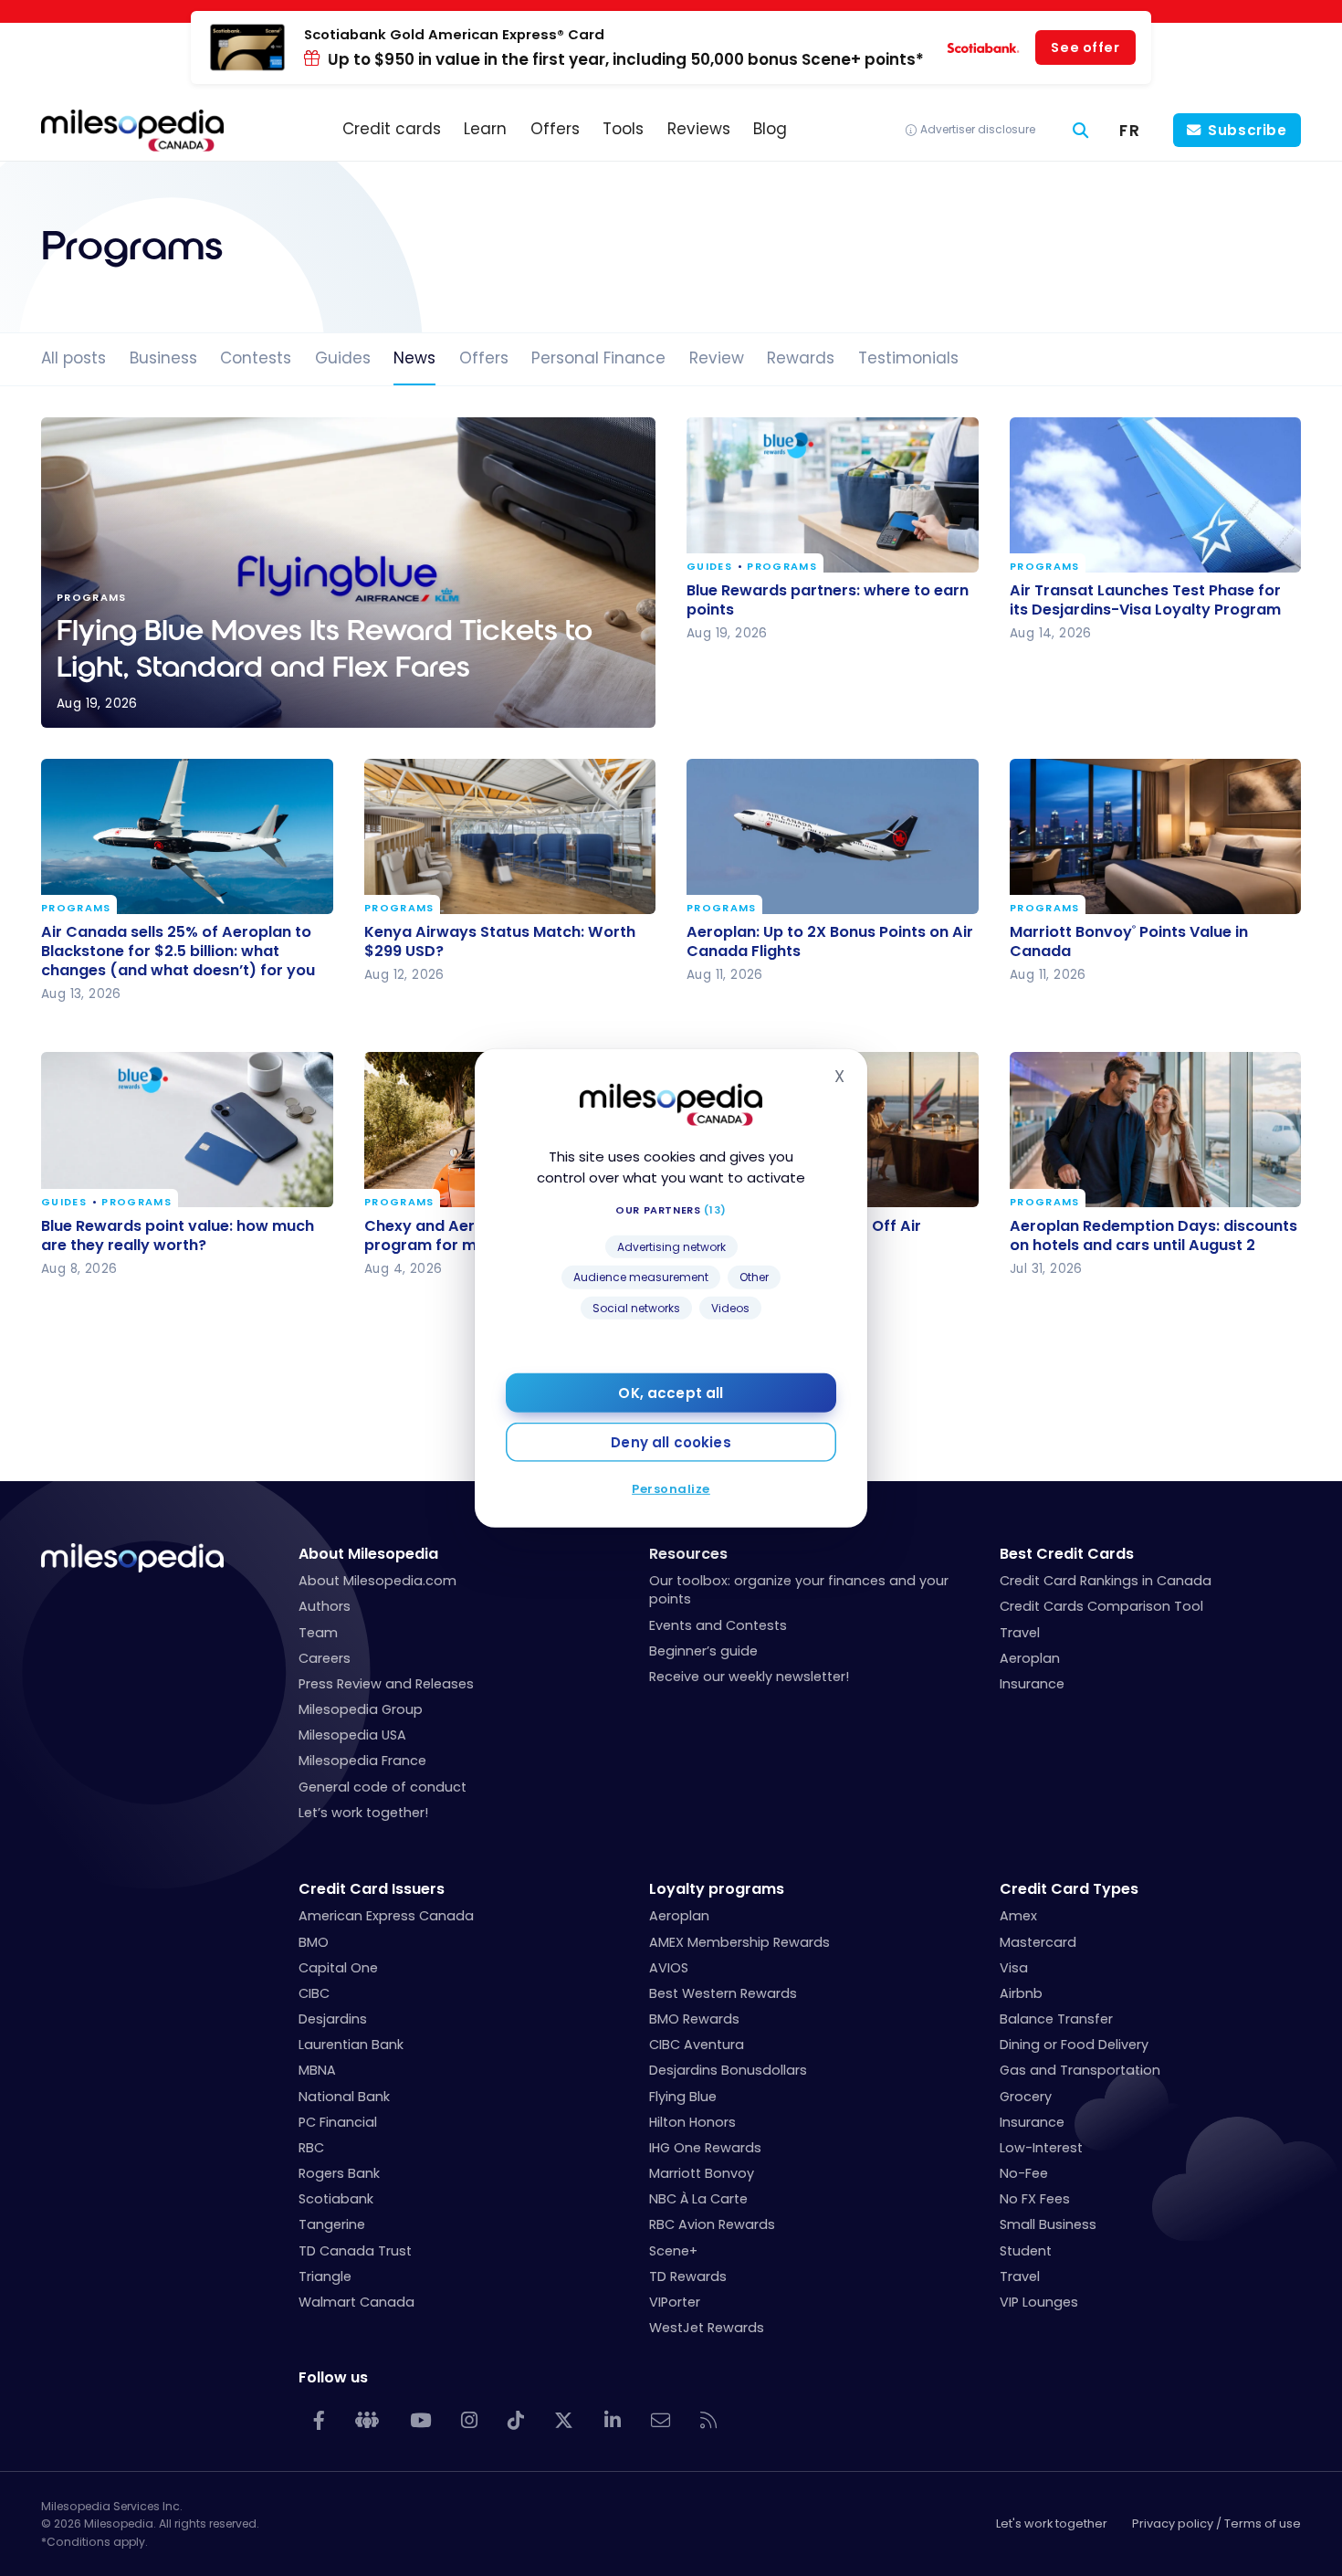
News (414, 358)
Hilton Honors (692, 2122)
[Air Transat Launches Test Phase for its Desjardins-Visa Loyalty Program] (1156, 495)
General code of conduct (383, 1787)
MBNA (317, 2070)
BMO (314, 1942)
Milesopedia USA (352, 1735)
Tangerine (332, 2224)
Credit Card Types (1069, 1889)
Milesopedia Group (361, 1709)
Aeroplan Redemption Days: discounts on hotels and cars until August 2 (1153, 1235)
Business (163, 358)
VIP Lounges (1039, 2302)
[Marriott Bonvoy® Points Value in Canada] (1156, 836)
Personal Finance (598, 358)
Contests (256, 358)
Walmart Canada (356, 2302)
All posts (73, 358)
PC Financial (338, 2122)
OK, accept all (671, 1393)
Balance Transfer (1056, 2019)
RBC (311, 2148)
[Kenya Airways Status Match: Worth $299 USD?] (510, 836)
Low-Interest (1041, 2148)
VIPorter (675, 2302)
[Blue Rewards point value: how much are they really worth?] (187, 1130)
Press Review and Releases (386, 1684)
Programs (782, 568)
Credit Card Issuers (372, 1889)
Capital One (338, 1968)
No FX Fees (1035, 2199)
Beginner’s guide (703, 1651)
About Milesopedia (368, 1554)
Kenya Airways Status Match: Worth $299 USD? (500, 941)
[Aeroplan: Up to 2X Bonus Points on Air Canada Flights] (833, 836)
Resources (688, 1554)
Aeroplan (1030, 1658)
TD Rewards (688, 2276)
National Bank (344, 2097)
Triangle (325, 2276)
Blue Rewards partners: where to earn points (828, 600)
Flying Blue (683, 2097)
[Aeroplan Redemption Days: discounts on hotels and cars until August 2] (1156, 1130)
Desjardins (333, 2019)
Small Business (1048, 2224)
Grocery (1026, 2097)
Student (1026, 2251)
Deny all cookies (671, 1442)
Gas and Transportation (1080, 2070)
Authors (325, 1606)
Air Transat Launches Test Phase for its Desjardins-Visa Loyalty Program (1145, 600)
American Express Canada (386, 1916)
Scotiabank (336, 2199)
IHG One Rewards (705, 2148)
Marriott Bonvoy (702, 2173)
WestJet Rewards (707, 2328)
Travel (1020, 1633)
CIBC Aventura (697, 2045)
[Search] (1081, 131)
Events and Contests (718, 1625)
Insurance (1032, 1684)
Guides (343, 358)
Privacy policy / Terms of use (1216, 2523)
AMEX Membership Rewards (739, 1942)
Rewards (801, 358)
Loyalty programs (717, 1889)
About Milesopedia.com (377, 1581)
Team (318, 1633)
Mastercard (1038, 1942)
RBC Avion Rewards (712, 2224)
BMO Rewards (694, 2019)
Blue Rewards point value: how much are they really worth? (178, 1235)
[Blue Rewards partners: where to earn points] (833, 495)
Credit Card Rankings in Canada (1106, 1581)
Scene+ (673, 2251)
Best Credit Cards (1067, 1554)
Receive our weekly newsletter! (749, 1677)
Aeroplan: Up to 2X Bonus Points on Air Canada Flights (830, 941)
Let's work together (1052, 2523)
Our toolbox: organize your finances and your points (799, 1590)
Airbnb (1021, 1993)
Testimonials (908, 358)
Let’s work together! (363, 1813)
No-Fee (1024, 2173)
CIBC (314, 1993)
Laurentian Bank (351, 2045)
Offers (484, 358)
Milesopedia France (362, 1761)
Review (717, 358)
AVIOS (669, 1968)
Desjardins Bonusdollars (728, 2070)
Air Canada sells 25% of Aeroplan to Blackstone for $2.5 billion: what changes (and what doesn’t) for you (178, 951)
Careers (325, 1658)
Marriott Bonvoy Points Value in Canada (1129, 941)
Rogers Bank (339, 2173)
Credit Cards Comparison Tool (1101, 1606)
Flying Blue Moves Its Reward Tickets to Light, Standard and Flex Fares (348, 573)
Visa (1014, 1968)
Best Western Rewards (723, 1993)
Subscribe (1248, 130)
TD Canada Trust (355, 2251)
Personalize (671, 1489)
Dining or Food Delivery (1074, 2045)
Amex (1018, 1916)
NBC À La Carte (698, 2199)
